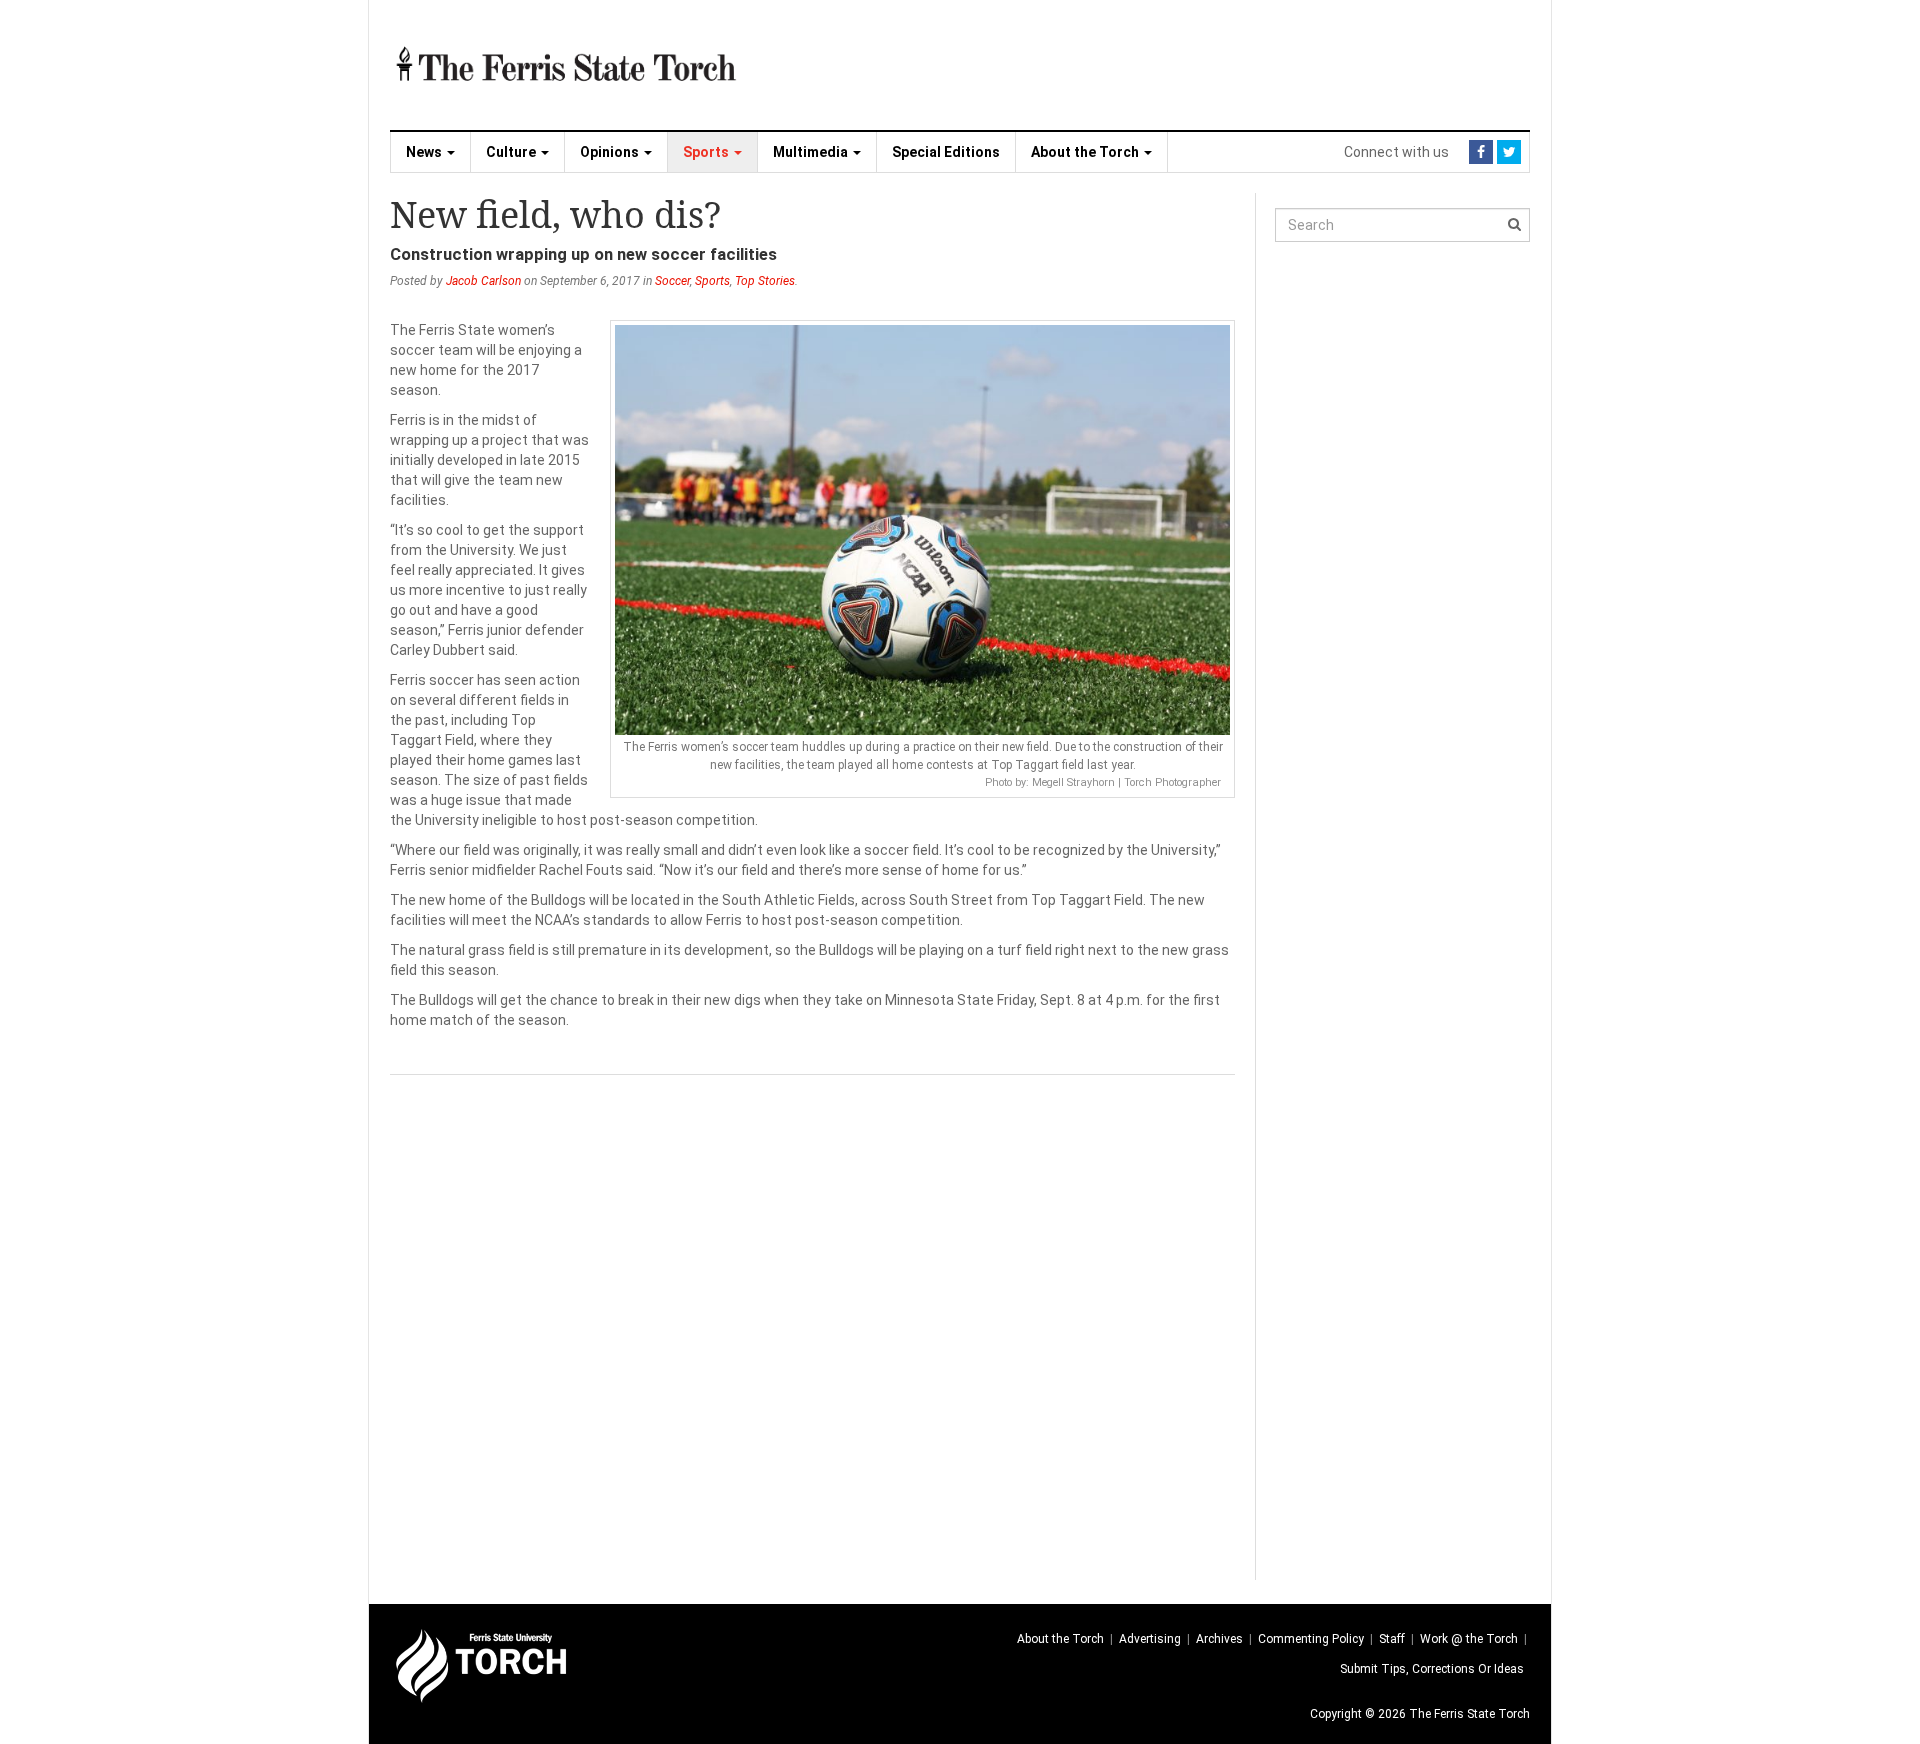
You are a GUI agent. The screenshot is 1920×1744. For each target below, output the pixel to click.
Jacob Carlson (483, 281)
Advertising (1150, 1639)
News (425, 152)
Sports (707, 152)
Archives (1219, 1639)
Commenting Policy (1311, 1639)
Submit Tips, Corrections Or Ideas (1432, 1669)
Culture (512, 152)
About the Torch (1086, 152)
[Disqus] (812, 1325)
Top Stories (765, 281)
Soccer (672, 281)
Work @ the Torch (1469, 1639)
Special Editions (946, 152)
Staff (1392, 1639)
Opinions (611, 152)
